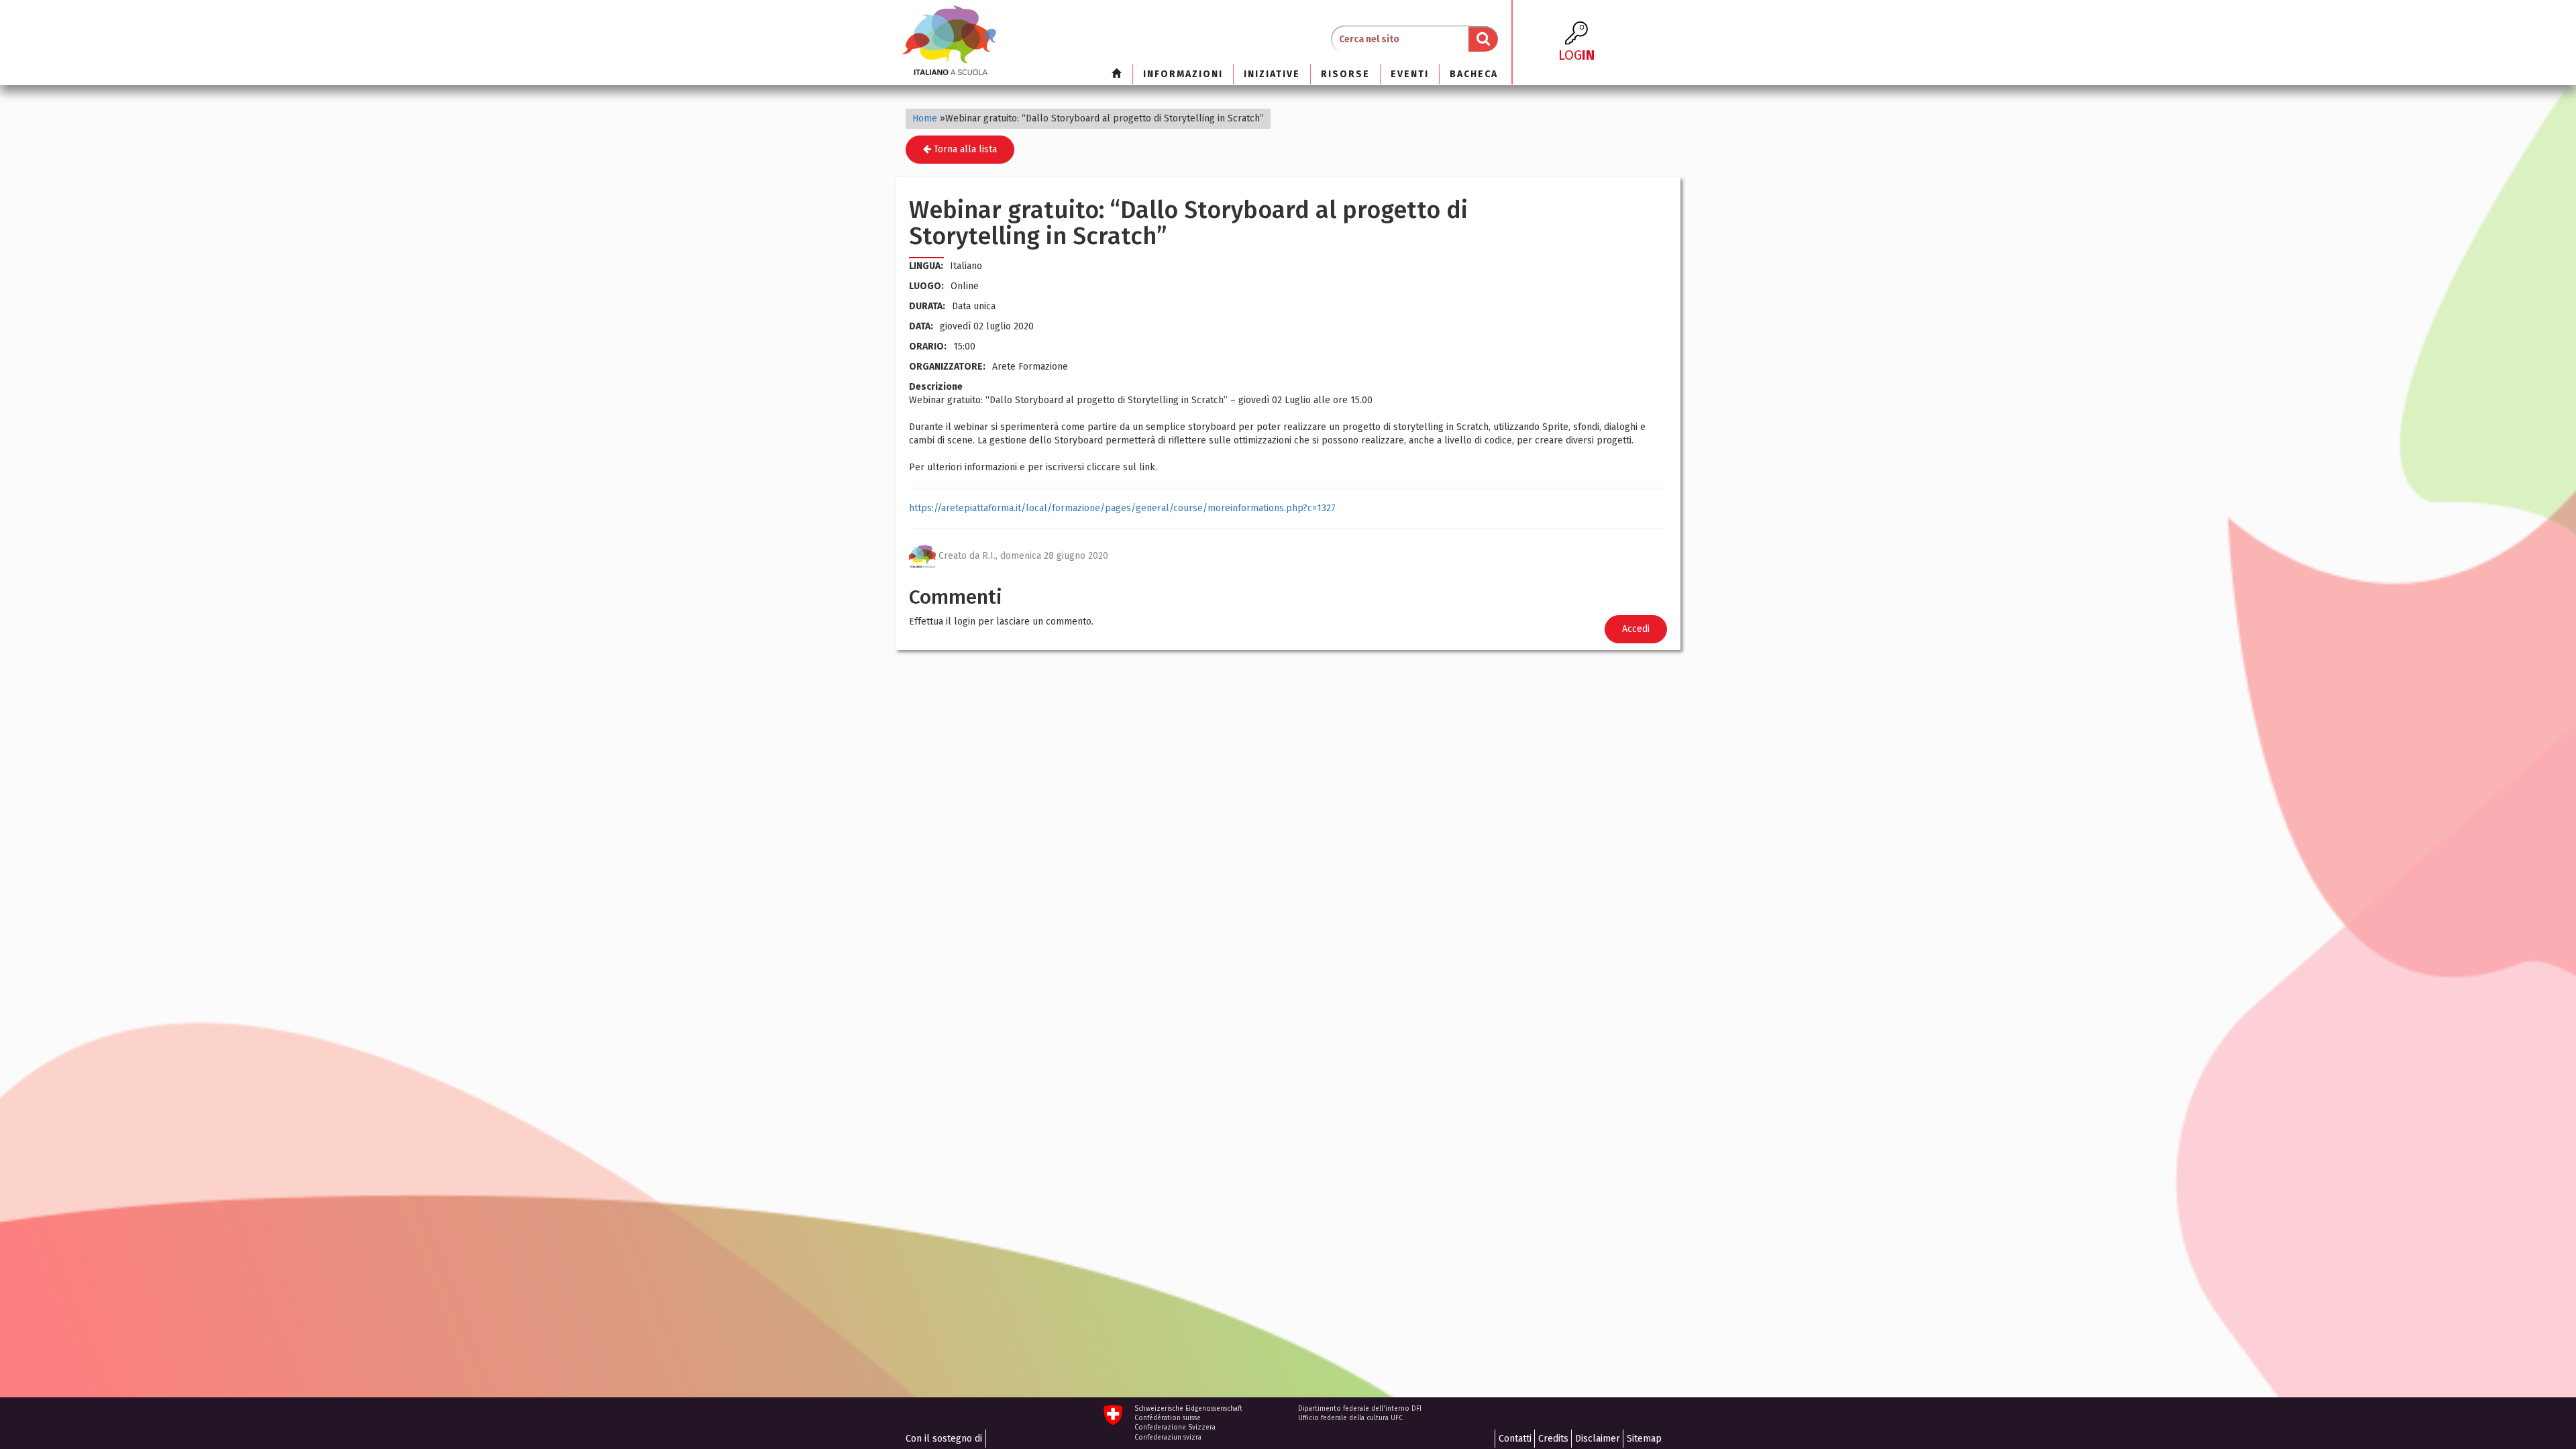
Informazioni (1183, 74)
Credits (1553, 1439)
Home (925, 118)
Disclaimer (1598, 1439)
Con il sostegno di (944, 1439)
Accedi (1636, 629)
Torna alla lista (964, 149)
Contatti (1515, 1439)
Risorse (1345, 74)
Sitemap (1644, 1439)
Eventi (1410, 74)
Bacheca (1474, 74)
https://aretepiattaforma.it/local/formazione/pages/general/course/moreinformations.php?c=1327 (1122, 508)
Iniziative (1272, 74)
